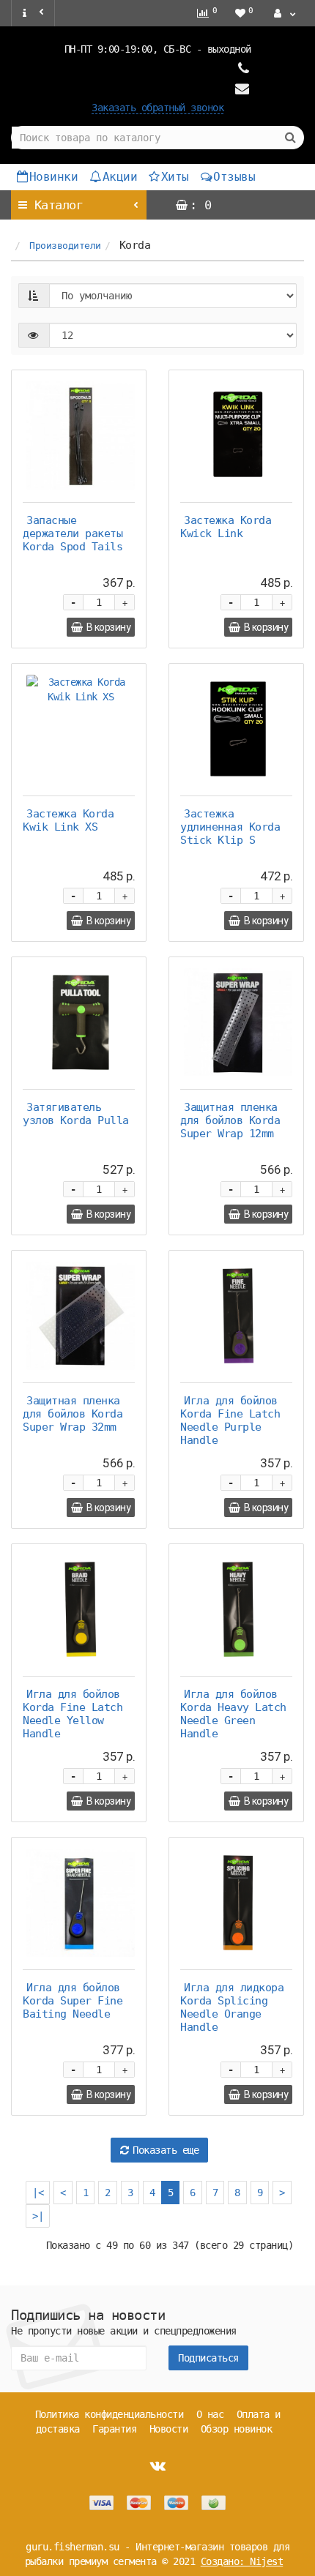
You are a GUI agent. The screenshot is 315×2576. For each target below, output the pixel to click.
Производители (65, 246)
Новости (169, 2429)
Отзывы (234, 177)
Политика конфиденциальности (110, 2414)
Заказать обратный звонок (157, 108)
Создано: (242, 2561)
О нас (210, 2414)
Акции (120, 177)
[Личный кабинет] (283, 13)
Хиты (175, 177)
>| (38, 2216)
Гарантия (114, 2429)
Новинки (54, 177)
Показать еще (166, 2150)
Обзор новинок (237, 2429)
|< (38, 2193)
